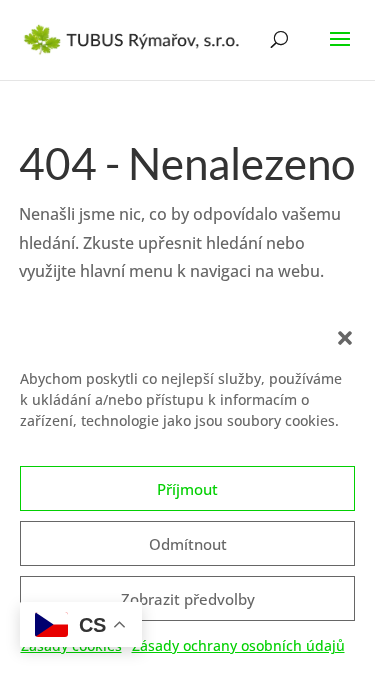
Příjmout (187, 489)
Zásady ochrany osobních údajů (238, 645)
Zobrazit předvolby (188, 599)
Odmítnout (188, 544)
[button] (345, 338)
